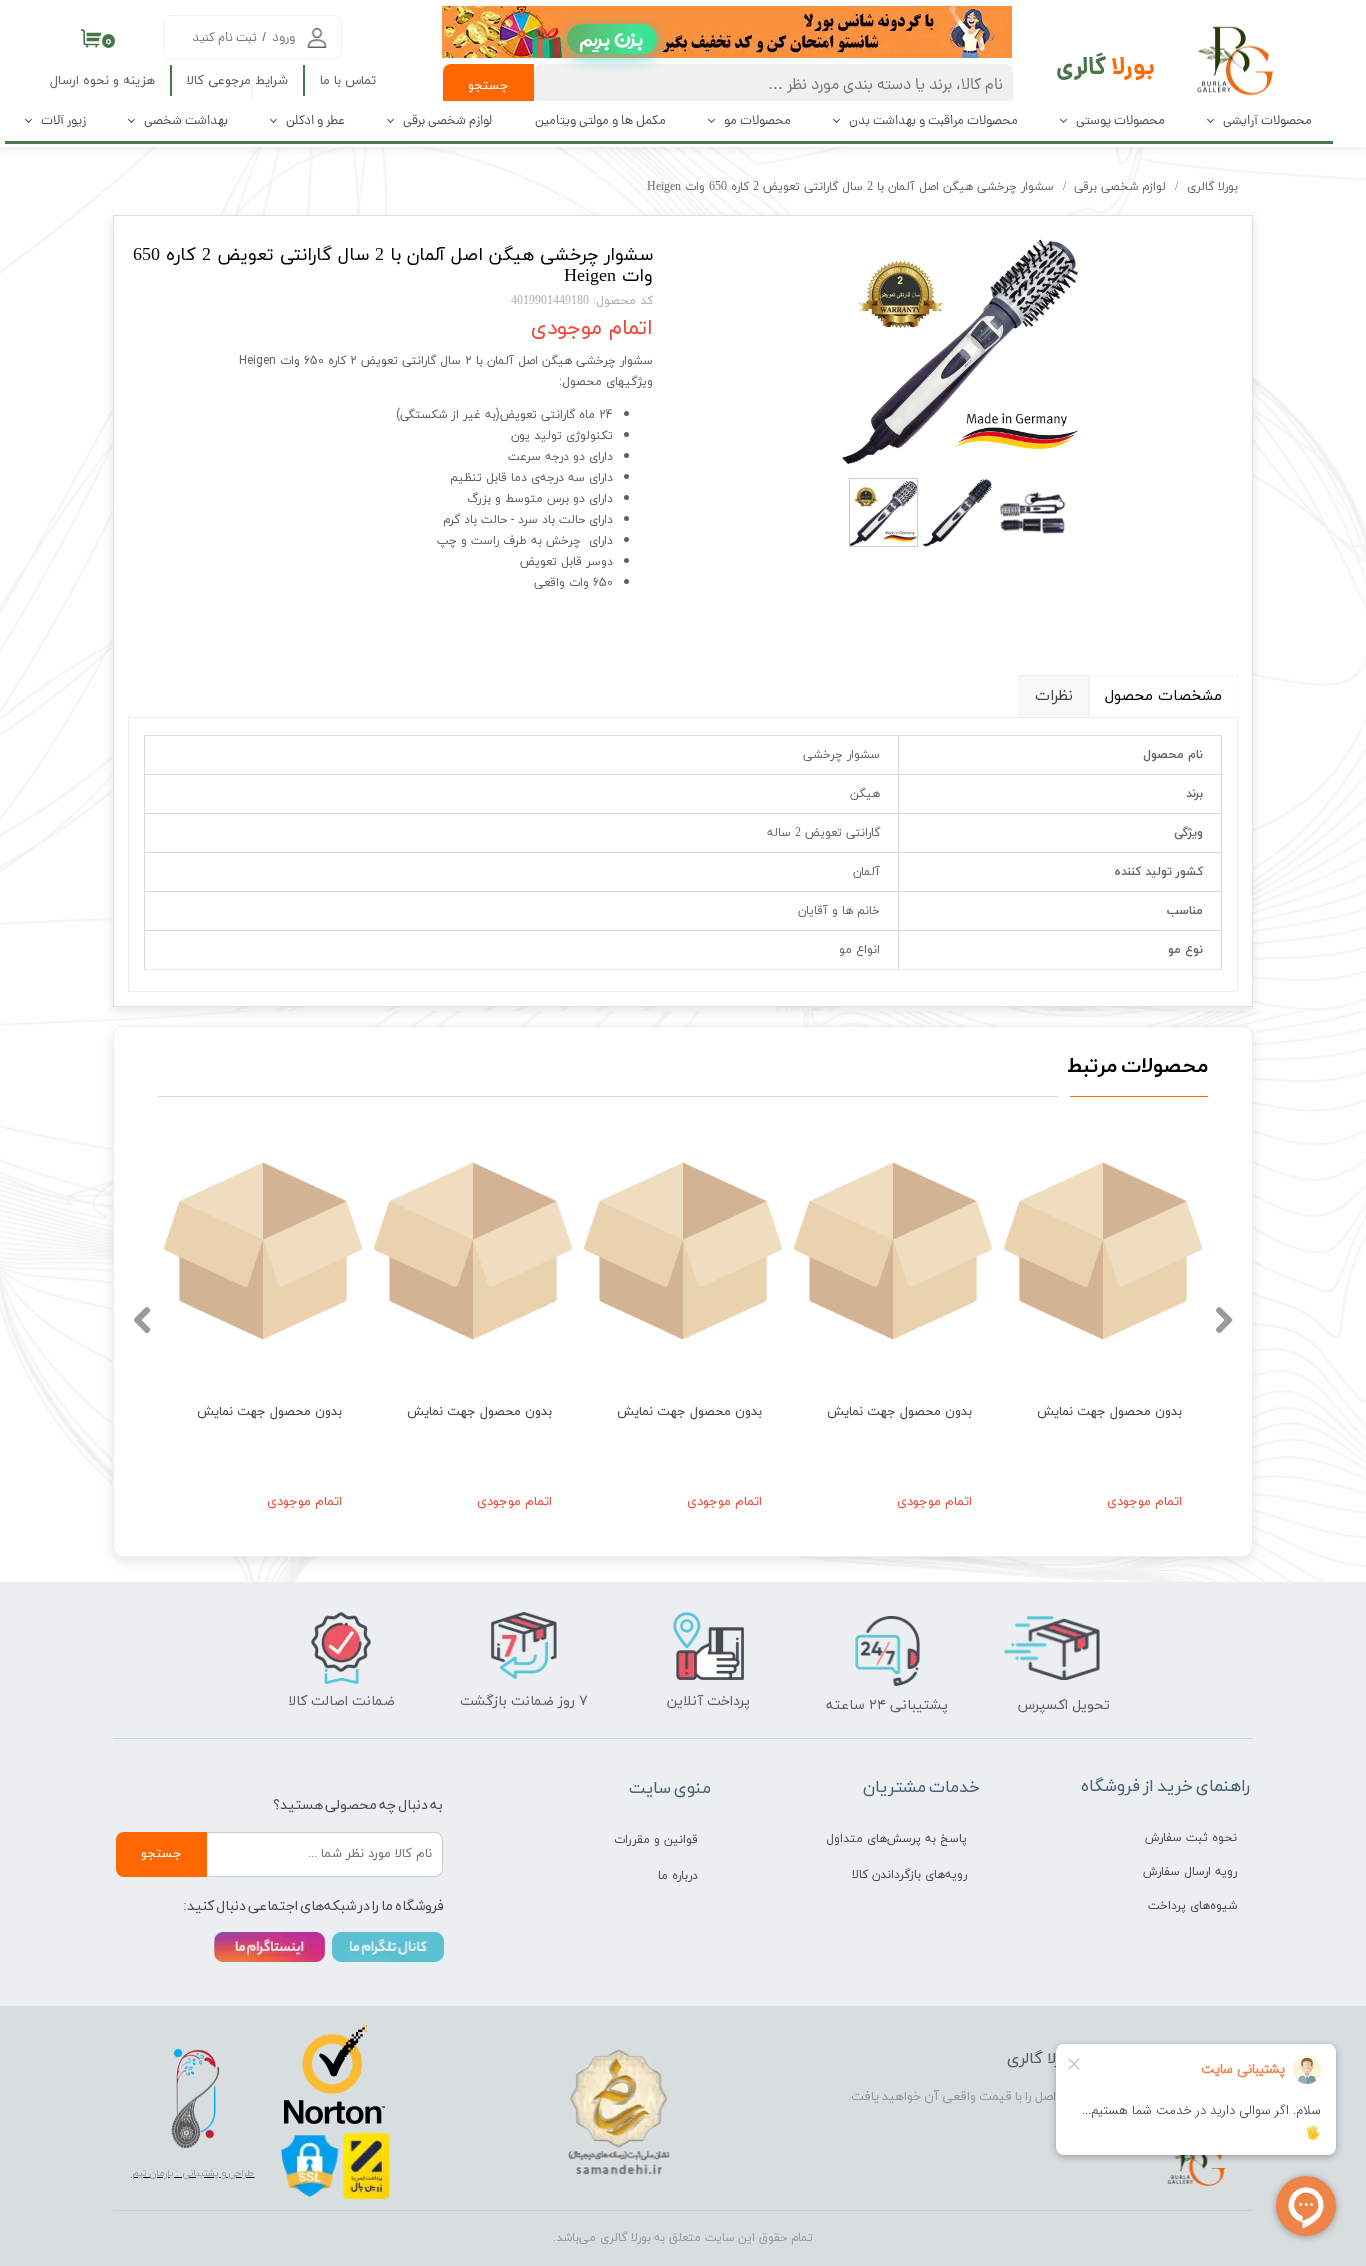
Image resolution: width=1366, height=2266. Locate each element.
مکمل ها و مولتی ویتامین (600, 121)
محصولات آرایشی (1267, 121)
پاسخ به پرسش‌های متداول (896, 1839)
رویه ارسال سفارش (1190, 1872)
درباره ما (678, 1876)
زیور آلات (63, 121)
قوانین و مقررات (656, 1840)
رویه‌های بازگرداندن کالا (909, 1875)
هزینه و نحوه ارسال (102, 81)
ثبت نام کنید (224, 38)
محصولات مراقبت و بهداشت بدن (933, 121)
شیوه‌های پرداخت (1192, 1906)
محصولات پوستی (1120, 121)
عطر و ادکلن (315, 121)
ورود (283, 38)
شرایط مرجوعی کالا (237, 81)
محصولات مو (757, 121)
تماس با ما (348, 81)
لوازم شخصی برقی (447, 121)
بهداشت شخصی (186, 121)
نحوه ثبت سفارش (1191, 1838)
